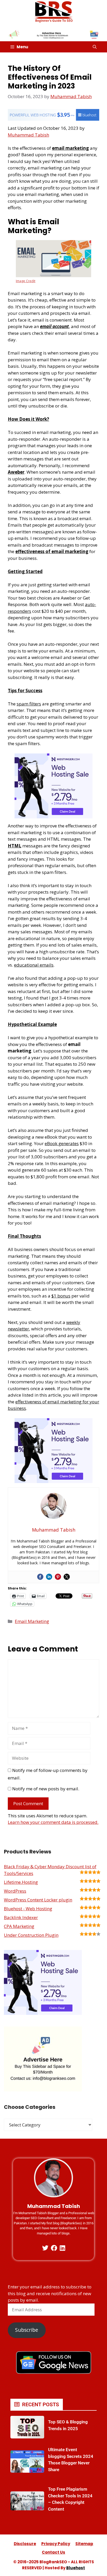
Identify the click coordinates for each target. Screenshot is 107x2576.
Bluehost (76, 2568)
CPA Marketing (19, 1926)
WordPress (15, 1891)
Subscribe (27, 2330)
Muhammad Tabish (28, 135)
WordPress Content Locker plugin (38, 1900)
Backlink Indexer (21, 1917)
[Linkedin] (49, 1577)
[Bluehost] (53, 119)
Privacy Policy (56, 2544)
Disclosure (25, 2544)
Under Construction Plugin (31, 1935)
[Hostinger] (53, 817)
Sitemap (84, 2544)
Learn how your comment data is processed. (53, 1822)
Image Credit (26, 281)
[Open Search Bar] (95, 47)
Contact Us (53, 2552)
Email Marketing (32, 1621)
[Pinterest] (58, 1577)
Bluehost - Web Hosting (28, 1909)
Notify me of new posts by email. (46, 1789)
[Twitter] (67, 1577)
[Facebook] (40, 1577)
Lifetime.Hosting (21, 1882)
